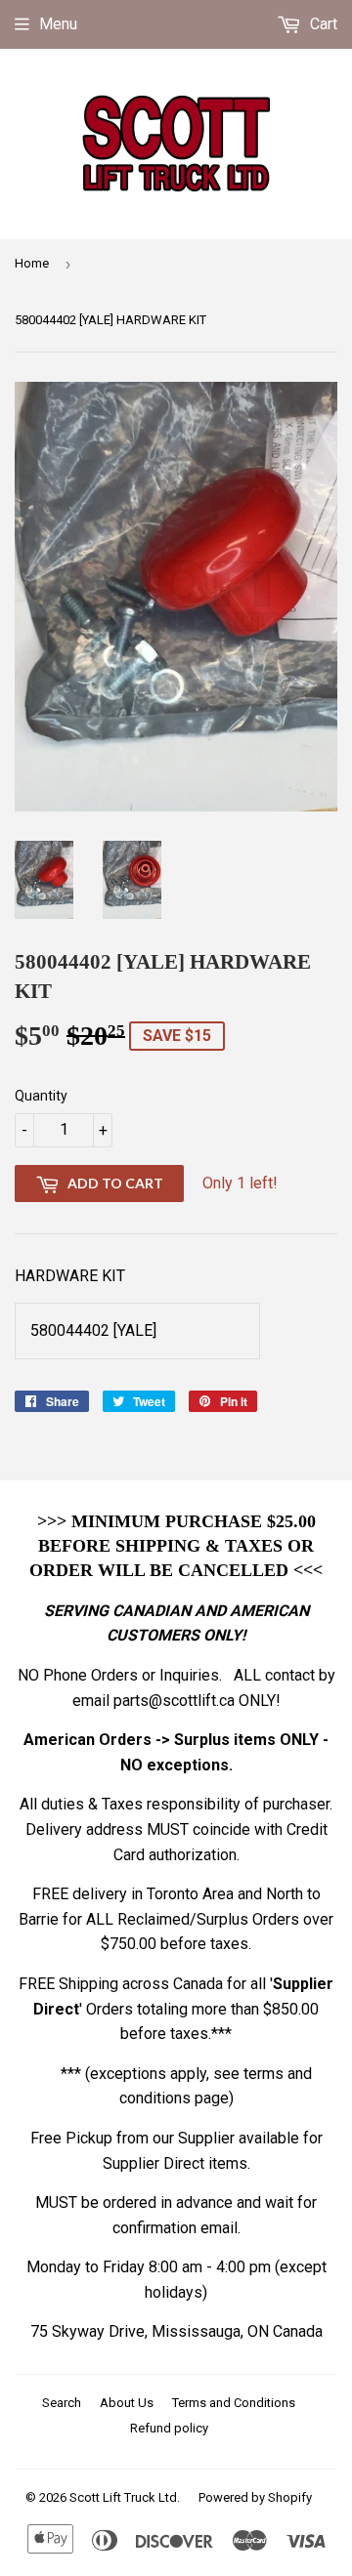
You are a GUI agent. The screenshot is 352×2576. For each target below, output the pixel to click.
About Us (127, 2403)
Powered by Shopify (255, 2497)
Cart (322, 24)
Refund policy (169, 2428)
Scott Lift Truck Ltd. (125, 2497)
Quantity (41, 1096)
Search (62, 2403)
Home (32, 263)
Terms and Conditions (234, 2403)
